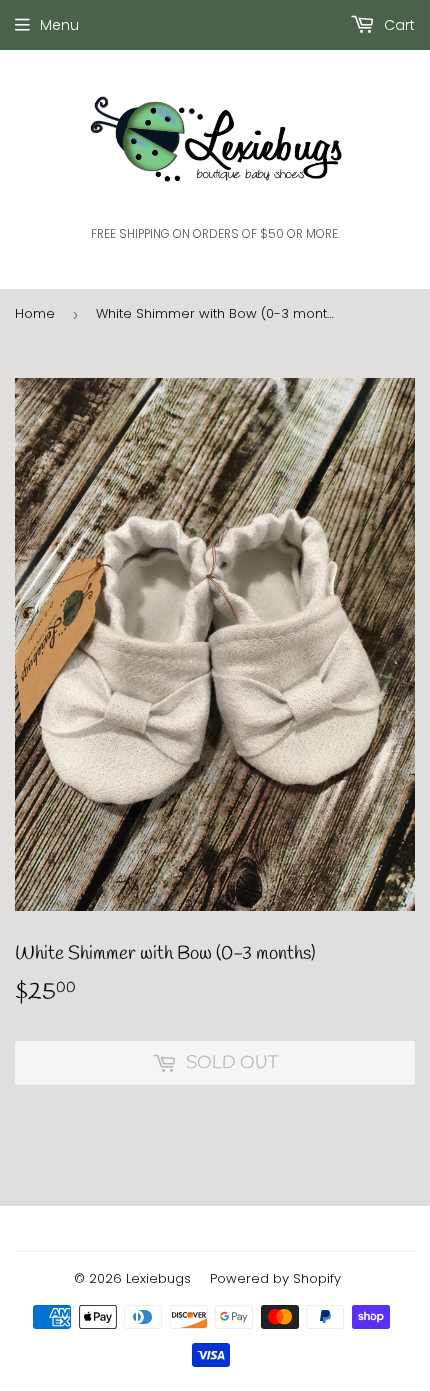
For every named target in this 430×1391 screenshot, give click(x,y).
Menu (59, 25)
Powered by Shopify (275, 1278)
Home (35, 313)
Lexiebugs (158, 1278)
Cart (397, 25)
